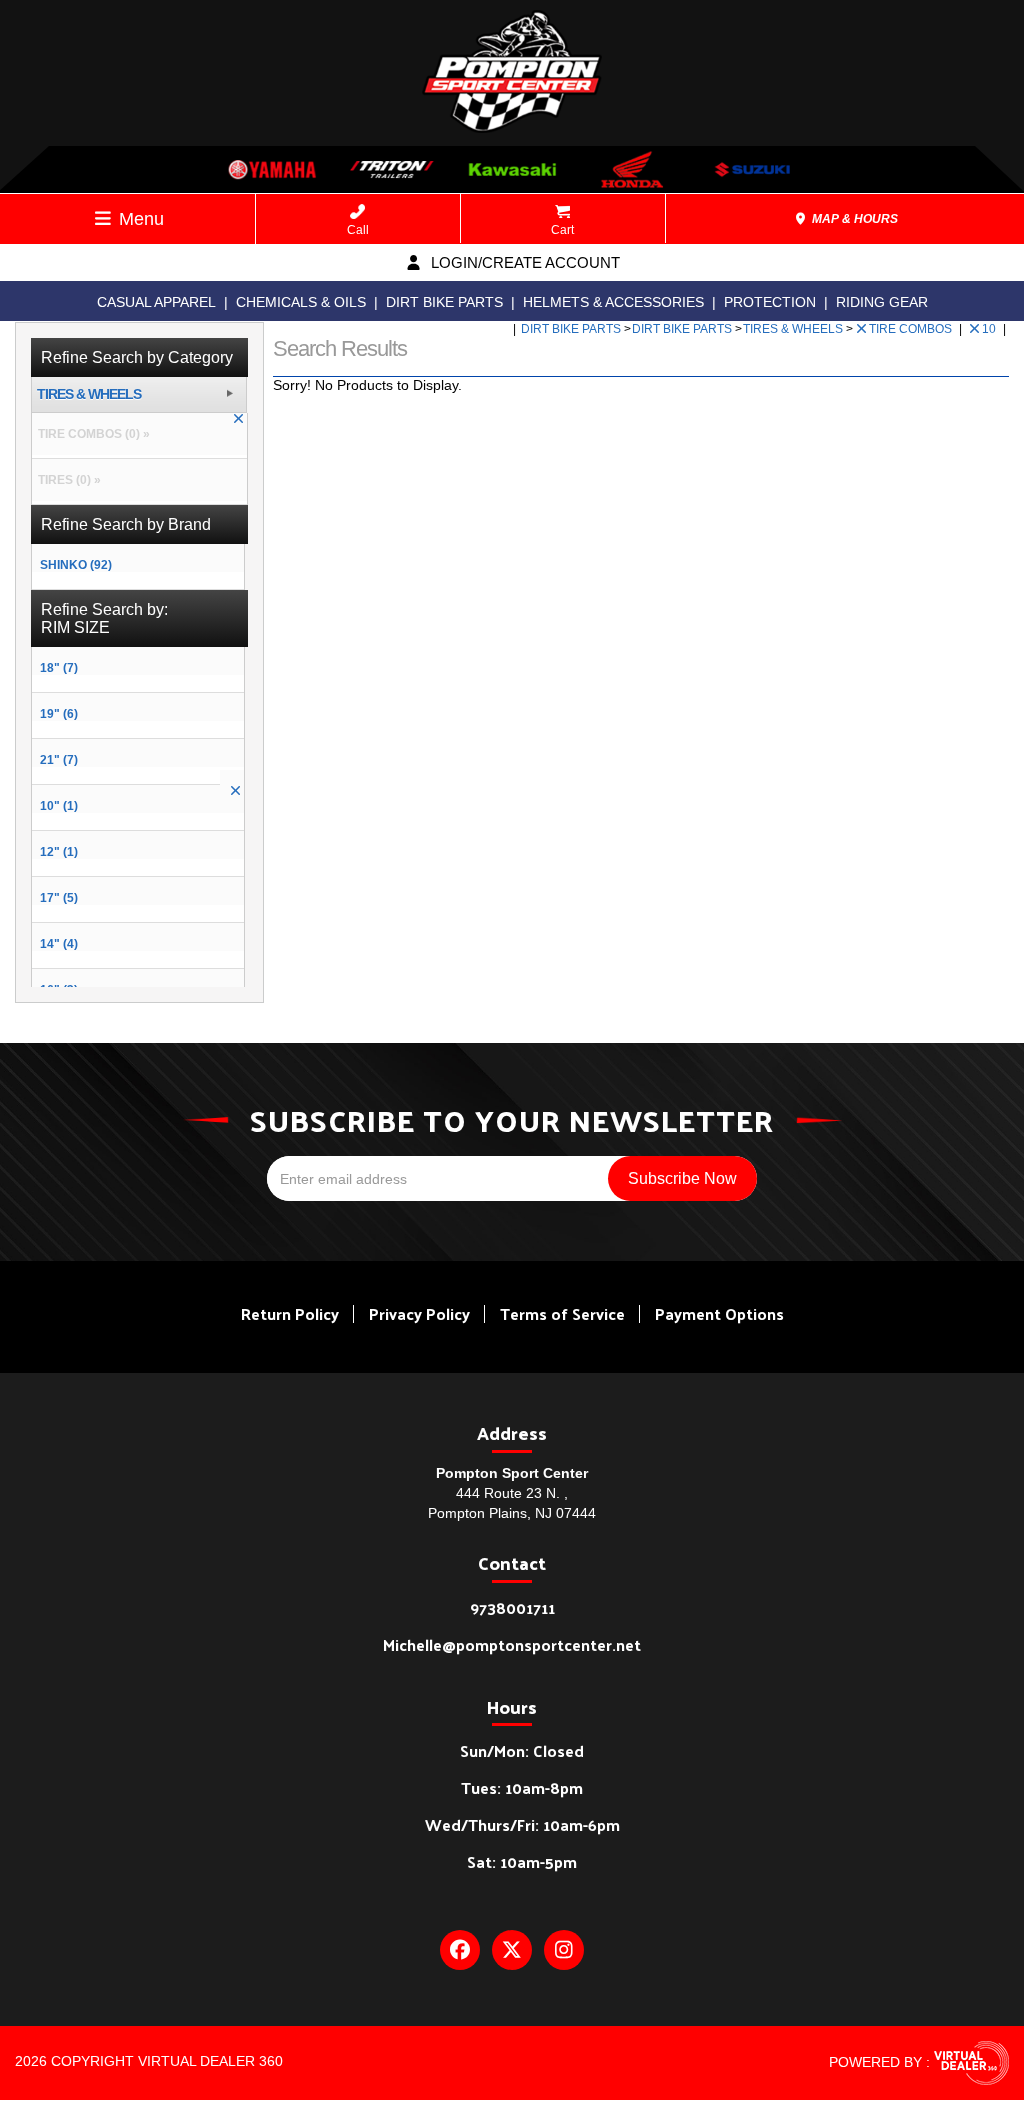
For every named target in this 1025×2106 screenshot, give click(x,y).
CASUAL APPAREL (156, 302)
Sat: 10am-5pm (522, 1861)
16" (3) (59, 990)
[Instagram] (564, 1950)
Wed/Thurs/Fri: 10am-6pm (522, 1824)
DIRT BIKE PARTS (444, 302)
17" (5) (59, 898)
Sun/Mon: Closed (522, 1750)
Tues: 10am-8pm (522, 1787)
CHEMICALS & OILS (301, 302)
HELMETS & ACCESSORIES (613, 302)
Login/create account (523, 262)
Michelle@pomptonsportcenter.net (512, 1644)
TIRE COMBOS (912, 329)
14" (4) (59, 944)
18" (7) (59, 668)
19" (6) (59, 714)
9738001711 (512, 1607)
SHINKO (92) (76, 565)
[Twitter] (512, 1950)
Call (358, 230)
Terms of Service (562, 1313)
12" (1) (59, 852)
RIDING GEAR (882, 302)
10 (990, 329)
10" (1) (59, 806)
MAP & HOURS (853, 219)
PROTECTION (770, 302)
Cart (562, 230)
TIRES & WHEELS (794, 329)
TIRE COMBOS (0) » (91, 434)
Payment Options (719, 1313)
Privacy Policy (419, 1313)
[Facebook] (460, 1950)
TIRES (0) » (66, 480)
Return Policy (290, 1313)
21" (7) (59, 760)
